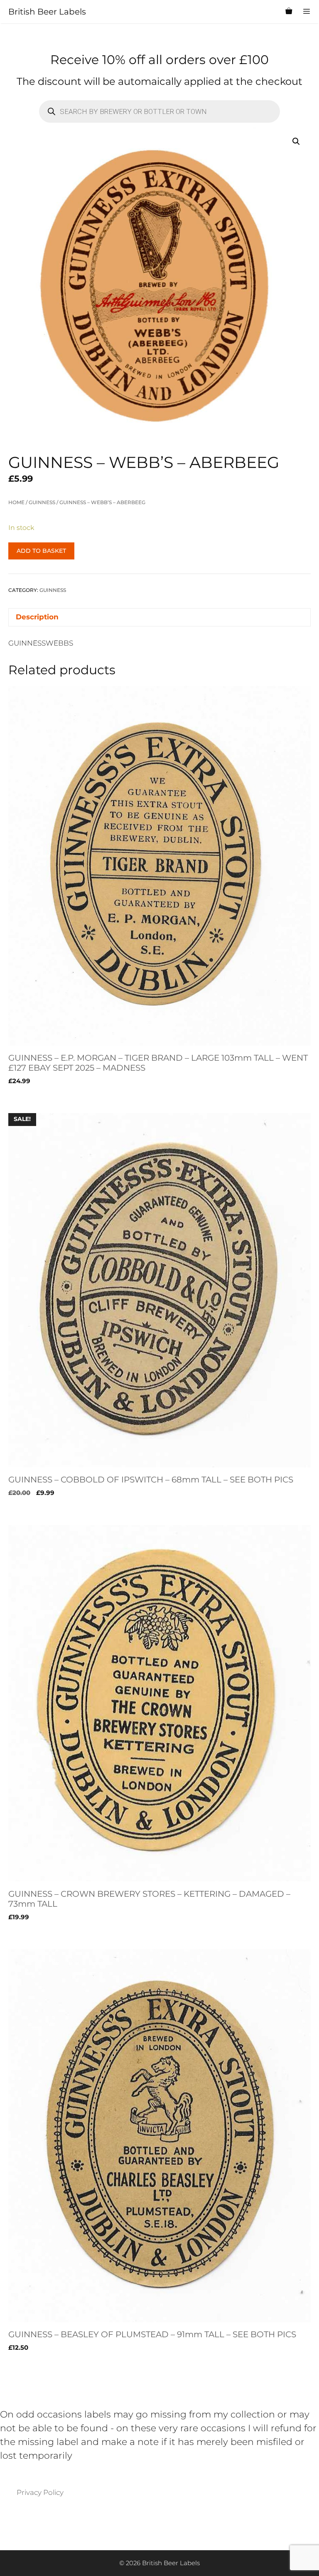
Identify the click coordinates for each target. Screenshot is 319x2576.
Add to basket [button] (33, 1098)
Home (16, 502)
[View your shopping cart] (289, 12)
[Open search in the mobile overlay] (269, 12)
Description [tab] (37, 617)
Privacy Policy (40, 2492)
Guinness (42, 502)
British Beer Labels (47, 12)
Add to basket (41, 551)
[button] (296, 141)
